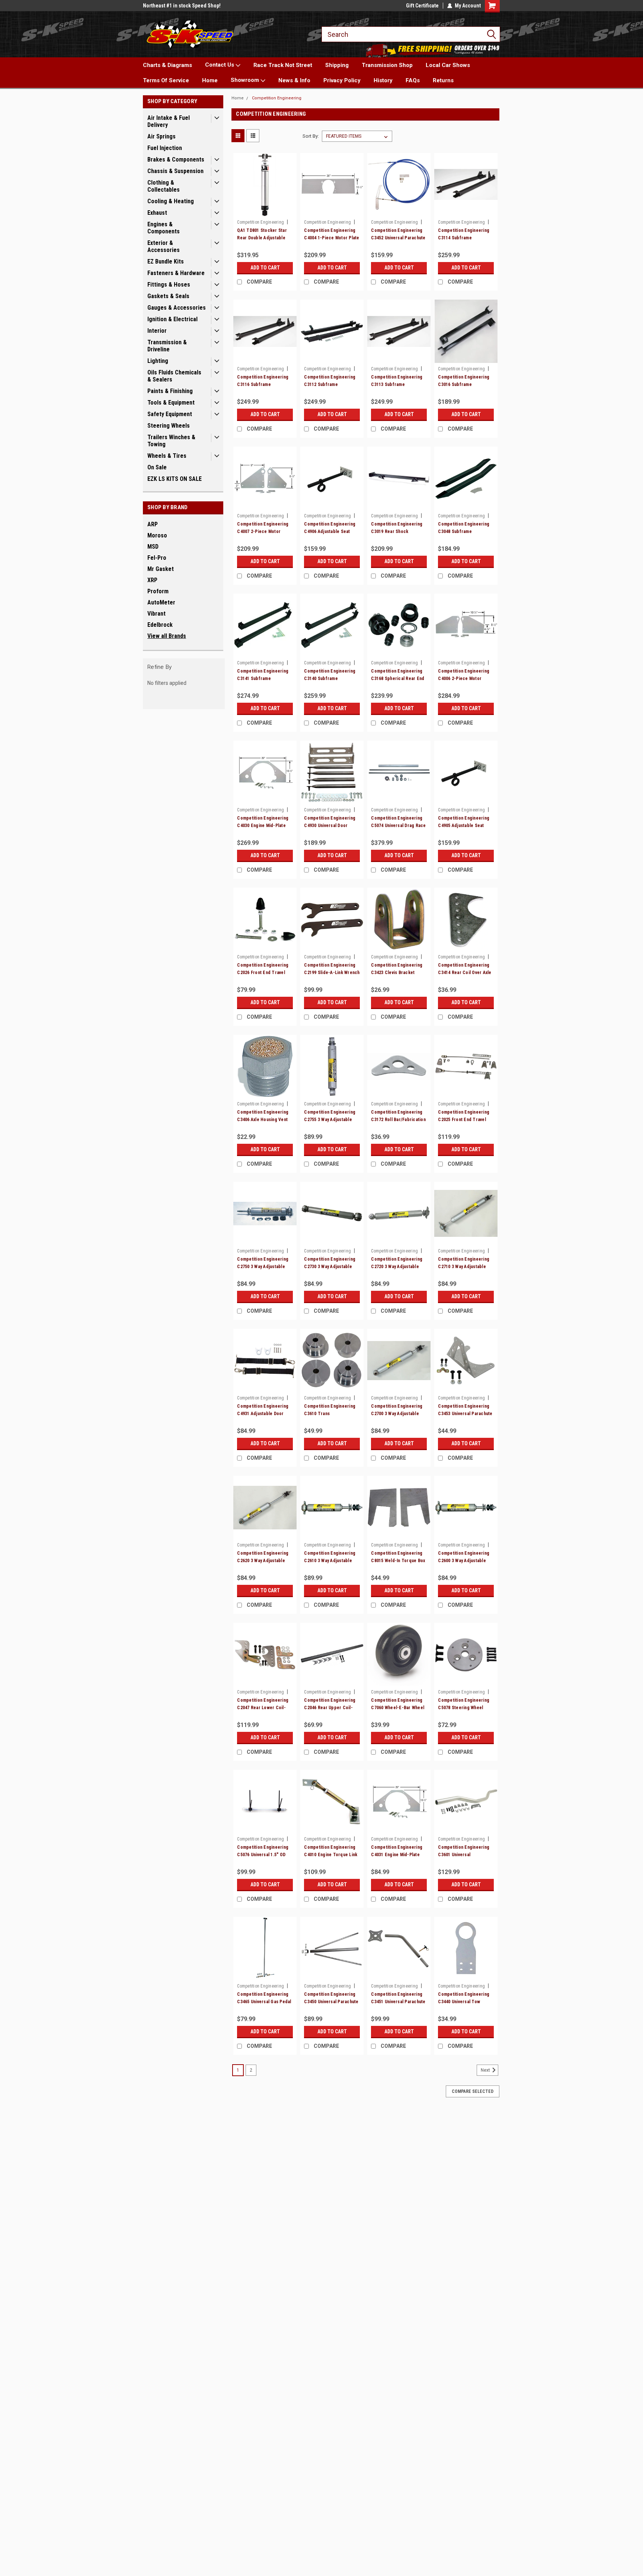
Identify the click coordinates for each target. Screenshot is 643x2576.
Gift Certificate (422, 6)
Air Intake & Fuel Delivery (169, 121)
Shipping (337, 65)
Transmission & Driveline (167, 346)
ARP (153, 524)
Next (486, 2070)
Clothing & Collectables (164, 186)
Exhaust (157, 213)
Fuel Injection (165, 148)
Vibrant (156, 614)
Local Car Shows (448, 65)
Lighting (158, 361)
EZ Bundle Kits (166, 261)
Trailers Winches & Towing (171, 441)
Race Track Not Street (283, 65)
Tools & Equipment (171, 403)
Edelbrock (160, 625)
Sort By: (311, 136)
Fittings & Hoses (169, 285)
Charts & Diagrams (167, 65)
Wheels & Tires (167, 456)
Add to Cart (265, 268)
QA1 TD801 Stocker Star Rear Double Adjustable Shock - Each (262, 238)
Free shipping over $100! (171, 6)
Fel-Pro (157, 558)
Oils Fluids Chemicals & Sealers (174, 376)
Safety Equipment (170, 414)
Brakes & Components (176, 159)
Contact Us (220, 65)
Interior (157, 331)
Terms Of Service (166, 80)
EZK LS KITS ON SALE (175, 479)
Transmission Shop (387, 65)
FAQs (413, 80)
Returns (443, 80)
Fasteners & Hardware (176, 273)
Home (210, 80)
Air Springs (161, 136)
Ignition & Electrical (172, 319)
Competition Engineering (277, 98)
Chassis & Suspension (175, 171)
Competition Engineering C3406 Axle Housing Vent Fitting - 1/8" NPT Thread (263, 1120)
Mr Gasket (161, 569)
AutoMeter (161, 602)
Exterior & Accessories (164, 246)
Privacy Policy (342, 80)
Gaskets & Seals (168, 296)
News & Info (294, 80)
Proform (158, 591)
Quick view (265, 211)
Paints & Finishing (170, 391)
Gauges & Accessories (177, 308)
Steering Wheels (169, 426)
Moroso (157, 535)
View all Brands (167, 636)
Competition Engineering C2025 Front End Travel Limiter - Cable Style (464, 1120)
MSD (153, 547)
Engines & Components (164, 228)
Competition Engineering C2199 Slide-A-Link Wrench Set (332, 973)
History (383, 80)
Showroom (246, 80)
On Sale (157, 467)
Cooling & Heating (171, 201)
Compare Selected (473, 2091)
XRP (152, 580)
